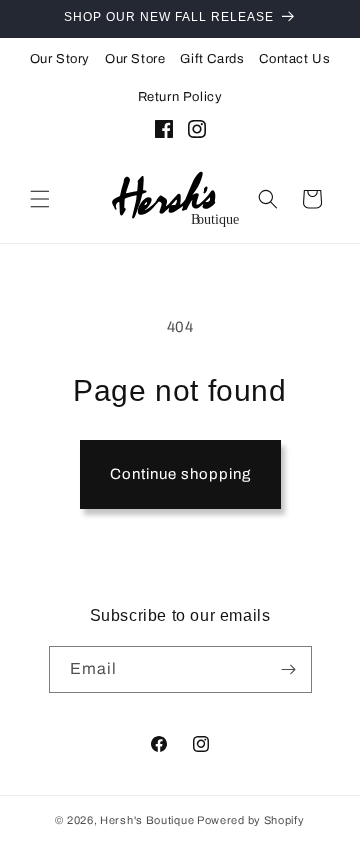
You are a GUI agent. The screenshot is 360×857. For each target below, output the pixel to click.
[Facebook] (164, 133)
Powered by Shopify (251, 820)
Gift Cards (212, 59)
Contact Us (294, 59)
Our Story (60, 59)
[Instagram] (197, 133)
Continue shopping (180, 474)
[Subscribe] (289, 669)
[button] (40, 199)
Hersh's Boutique (147, 820)
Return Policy (180, 97)
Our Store (135, 59)
